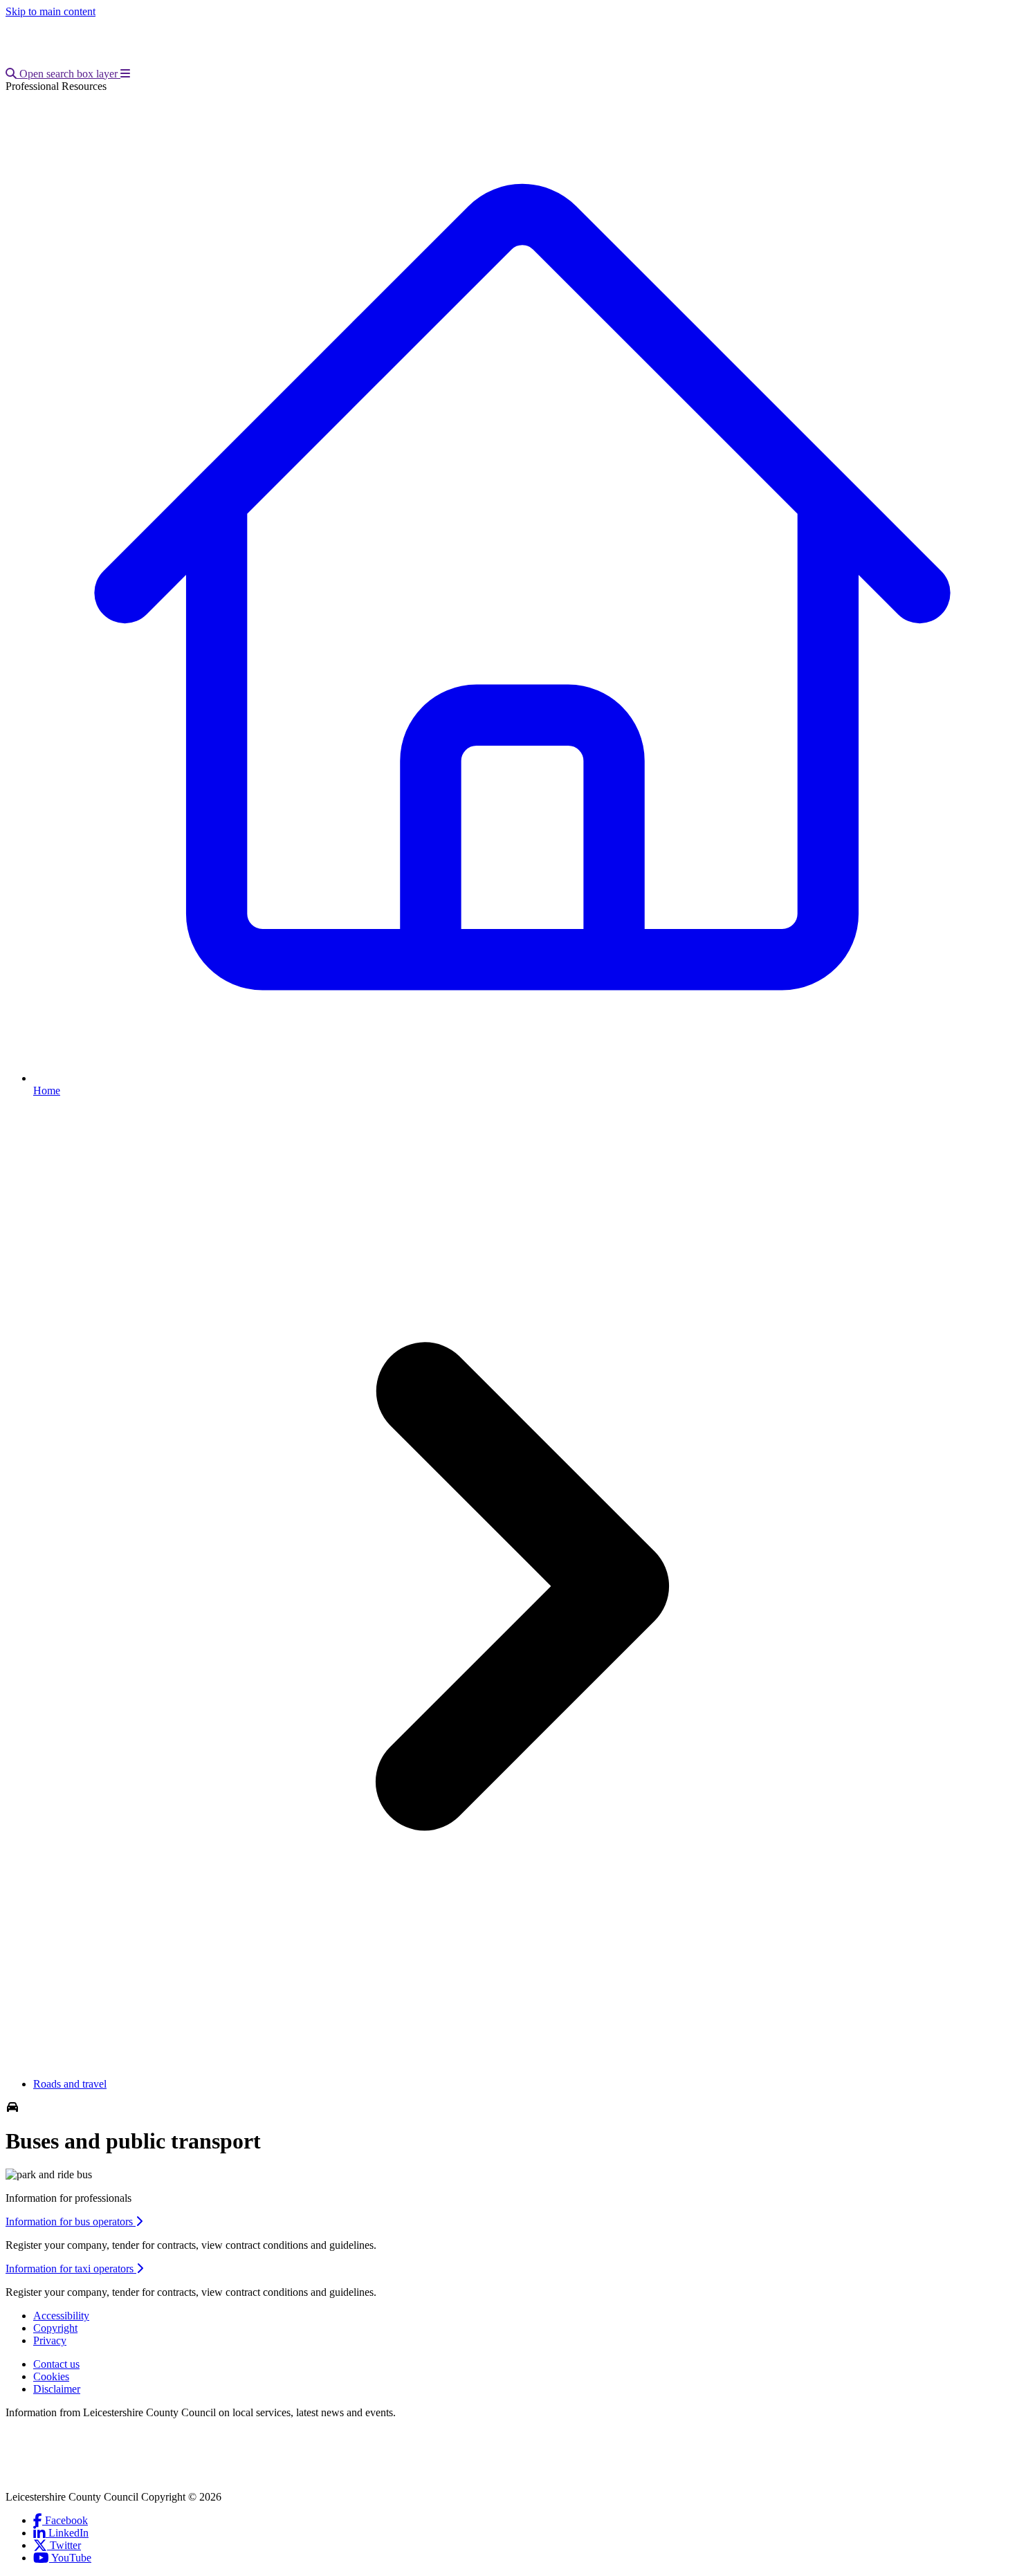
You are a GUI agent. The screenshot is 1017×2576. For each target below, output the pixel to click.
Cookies (51, 2376)
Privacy (50, 2340)
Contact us (56, 2364)
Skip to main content (51, 11)
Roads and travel (70, 2084)
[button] (63, 74)
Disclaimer (57, 2389)
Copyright (55, 2328)
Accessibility (61, 2316)
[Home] (97, 61)
